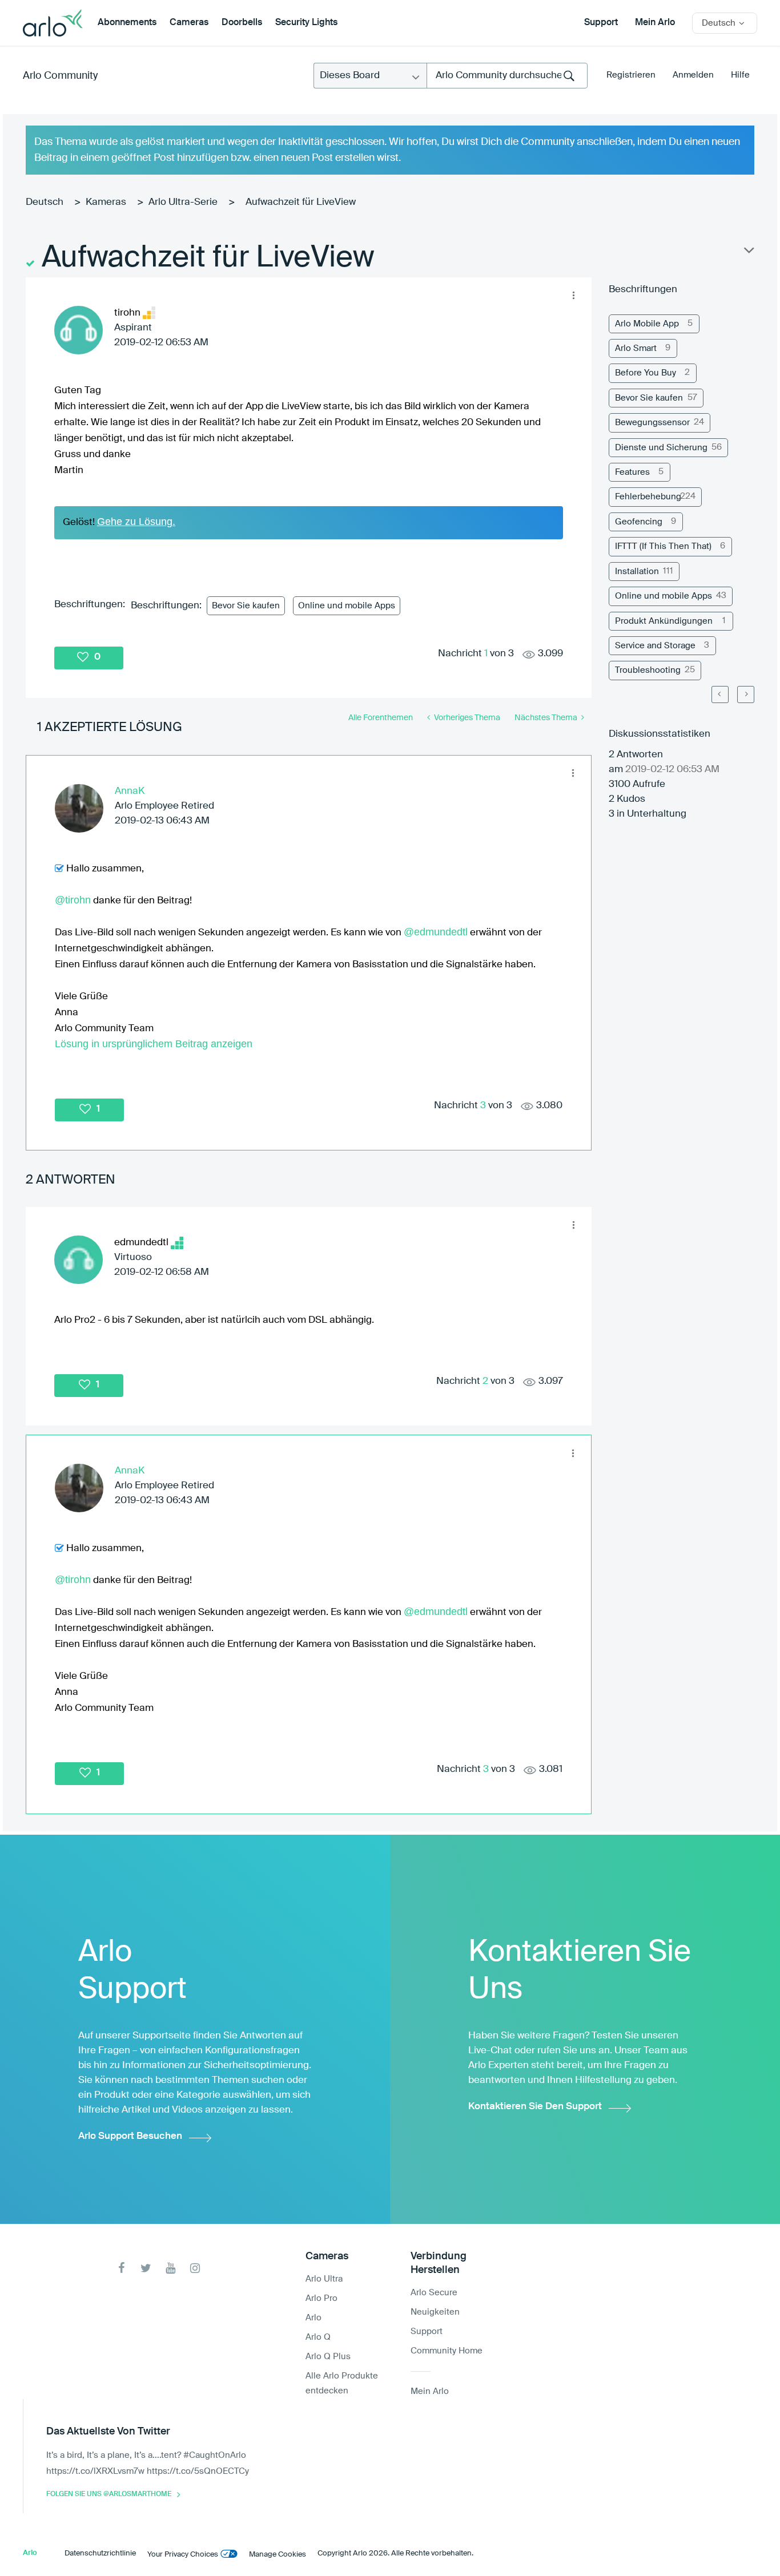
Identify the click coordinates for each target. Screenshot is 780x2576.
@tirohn (73, 900)
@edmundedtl (436, 932)
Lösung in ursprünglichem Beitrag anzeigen (154, 1044)
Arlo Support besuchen (130, 2136)
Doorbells (242, 23)
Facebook (121, 2268)
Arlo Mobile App (647, 324)
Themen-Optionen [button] (748, 253)
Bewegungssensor (652, 423)
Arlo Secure (434, 2293)
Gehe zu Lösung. (136, 522)
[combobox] (507, 76)
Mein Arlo (655, 23)
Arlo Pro (321, 2298)
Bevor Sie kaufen (246, 606)
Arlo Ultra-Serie (183, 202)
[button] (574, 295)
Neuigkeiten (435, 2312)
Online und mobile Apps (347, 606)
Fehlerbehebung (648, 497)
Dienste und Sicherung (661, 448)
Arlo (313, 2318)
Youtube (170, 2268)
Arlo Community (60, 76)
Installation (637, 572)
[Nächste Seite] (746, 695)
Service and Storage (655, 646)
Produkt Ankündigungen (664, 621)
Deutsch (45, 202)
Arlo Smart (636, 348)
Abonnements (127, 23)
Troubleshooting (648, 670)
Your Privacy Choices (183, 2555)
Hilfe (740, 75)
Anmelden (693, 75)
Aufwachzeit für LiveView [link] (301, 202)
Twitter (146, 2268)
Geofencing (639, 522)
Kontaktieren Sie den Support (535, 2107)
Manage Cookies (278, 2555)
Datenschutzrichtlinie (100, 2553)
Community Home (447, 2351)
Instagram (195, 2268)
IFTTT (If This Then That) (663, 546)
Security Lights (306, 23)
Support (601, 23)
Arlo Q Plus (328, 2357)
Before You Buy (646, 373)
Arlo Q (318, 2337)
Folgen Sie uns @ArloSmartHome (109, 2494)
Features (632, 472)
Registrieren (631, 75)
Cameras (189, 23)
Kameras (106, 202)
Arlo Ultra (324, 2279)
